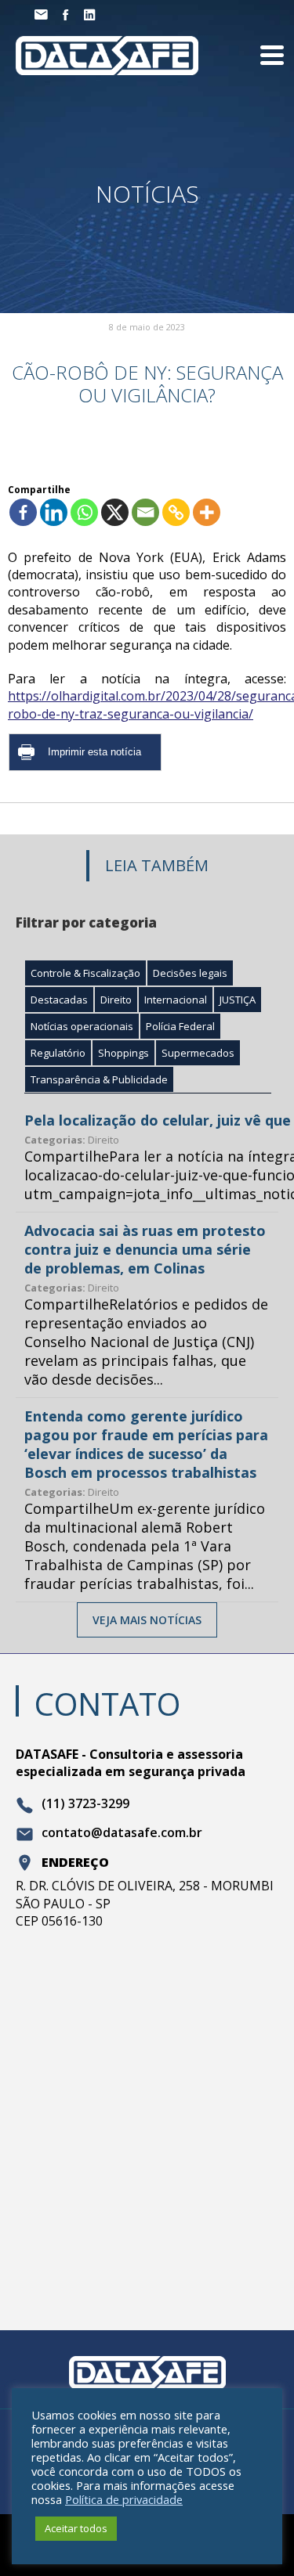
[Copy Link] (176, 512)
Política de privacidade (124, 2499)
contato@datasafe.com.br (122, 1833)
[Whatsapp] (84, 512)
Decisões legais (190, 973)
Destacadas (59, 1000)
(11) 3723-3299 (85, 1804)
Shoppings (123, 1053)
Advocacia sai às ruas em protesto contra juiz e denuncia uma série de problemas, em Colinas (145, 1249)
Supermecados (198, 1053)
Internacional (176, 1000)
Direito (116, 1000)
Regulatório (58, 1053)
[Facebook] (23, 512)
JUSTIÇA (238, 1000)
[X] (115, 512)
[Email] (145, 512)
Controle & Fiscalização (85, 973)
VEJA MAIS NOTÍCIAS (147, 1620)
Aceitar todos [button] (76, 2528)
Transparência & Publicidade (99, 1079)
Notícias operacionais (82, 1026)
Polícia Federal (180, 1026)
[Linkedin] (54, 512)
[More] (207, 512)
